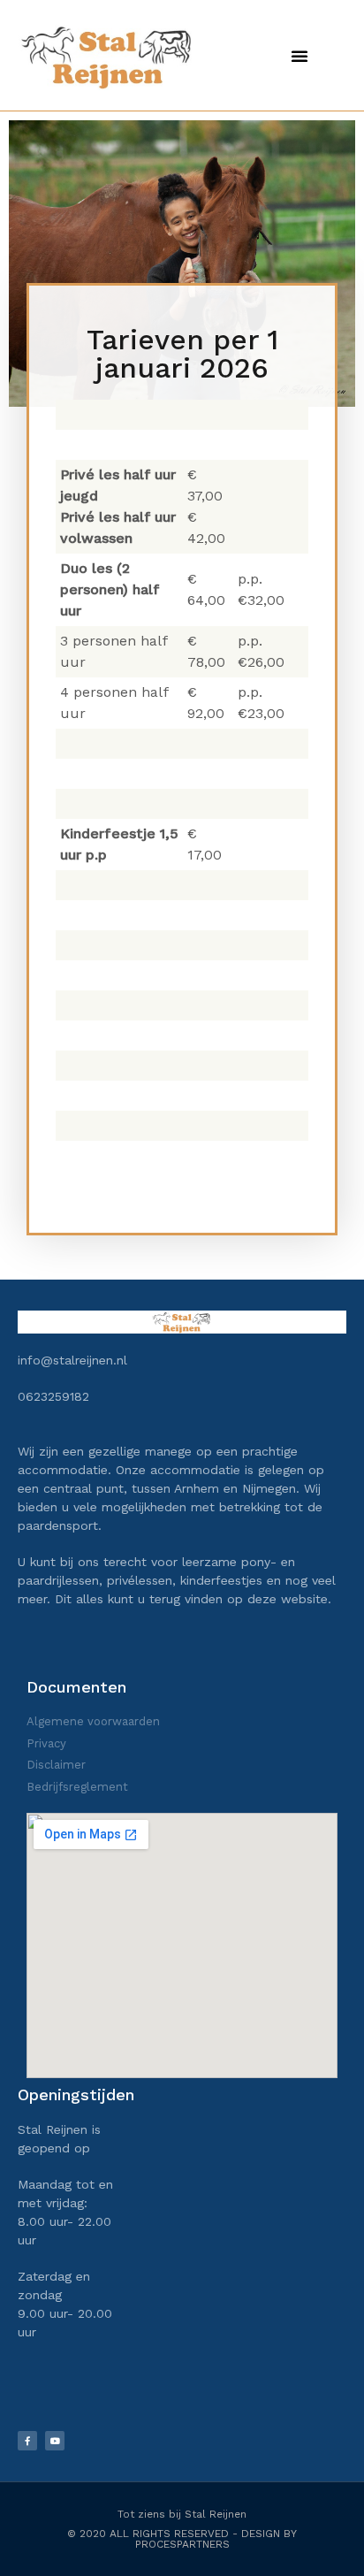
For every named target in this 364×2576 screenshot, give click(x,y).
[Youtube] (55, 2441)
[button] (300, 56)
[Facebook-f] (27, 2441)
